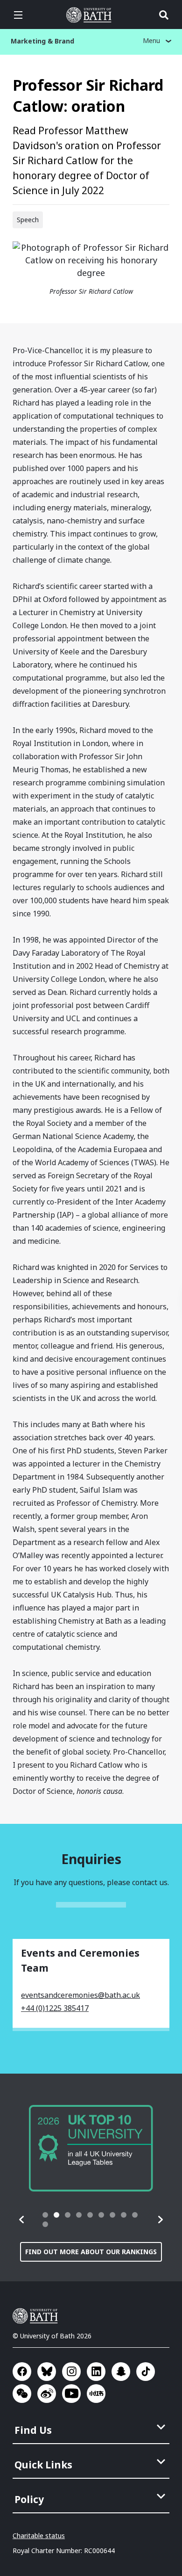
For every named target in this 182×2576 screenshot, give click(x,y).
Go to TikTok (146, 2372)
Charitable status (39, 2536)
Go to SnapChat (121, 2372)
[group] (91, 2148)
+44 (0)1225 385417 (55, 2008)
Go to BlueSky (47, 2372)
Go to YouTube (71, 2394)
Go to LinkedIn (96, 2372)
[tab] (45, 2215)
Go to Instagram (71, 2372)
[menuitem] (92, 2427)
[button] (22, 2220)
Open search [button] (164, 15)
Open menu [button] (18, 15)
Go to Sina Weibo (47, 2394)
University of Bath (91, 15)
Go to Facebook (22, 2372)
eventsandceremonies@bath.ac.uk (80, 1995)
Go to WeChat (22, 2394)
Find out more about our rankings (91, 2252)
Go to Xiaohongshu (96, 2394)
